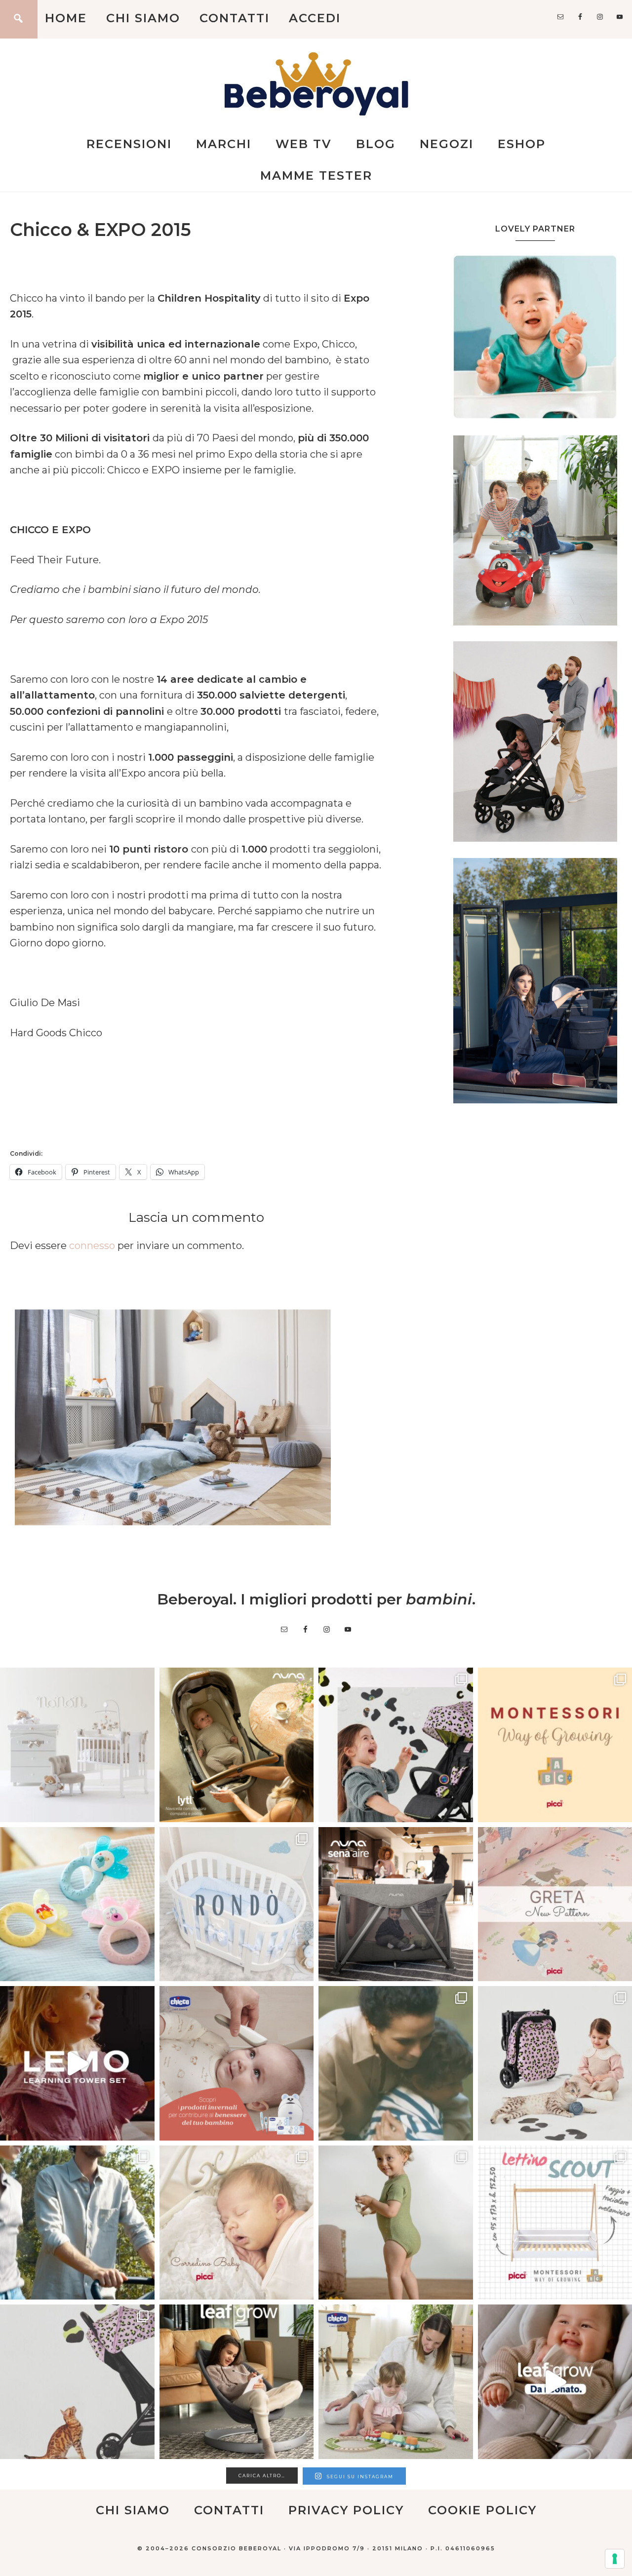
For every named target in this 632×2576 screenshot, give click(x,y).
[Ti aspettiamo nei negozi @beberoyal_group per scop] (396, 2063)
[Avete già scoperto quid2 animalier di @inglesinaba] (77, 2382)
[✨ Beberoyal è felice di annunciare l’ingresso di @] (77, 1745)
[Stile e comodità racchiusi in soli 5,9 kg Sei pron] (396, 1745)
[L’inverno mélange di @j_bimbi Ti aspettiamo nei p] (396, 2223)
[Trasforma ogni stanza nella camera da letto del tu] (396, 1904)
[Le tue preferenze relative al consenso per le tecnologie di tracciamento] (615, 2559)
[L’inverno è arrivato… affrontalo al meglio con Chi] (237, 2063)
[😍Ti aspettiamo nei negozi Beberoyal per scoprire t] (237, 2223)
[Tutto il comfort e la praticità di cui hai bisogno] (237, 1745)
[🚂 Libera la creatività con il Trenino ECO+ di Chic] (396, 2382)
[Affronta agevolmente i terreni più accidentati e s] (77, 2223)
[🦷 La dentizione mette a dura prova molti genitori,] (77, 1904)
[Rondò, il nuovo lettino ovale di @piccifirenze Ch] (237, 1904)
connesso (92, 1246)
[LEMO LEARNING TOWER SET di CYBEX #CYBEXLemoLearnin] (77, 2063)
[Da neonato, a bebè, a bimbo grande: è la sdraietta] (237, 2382)
